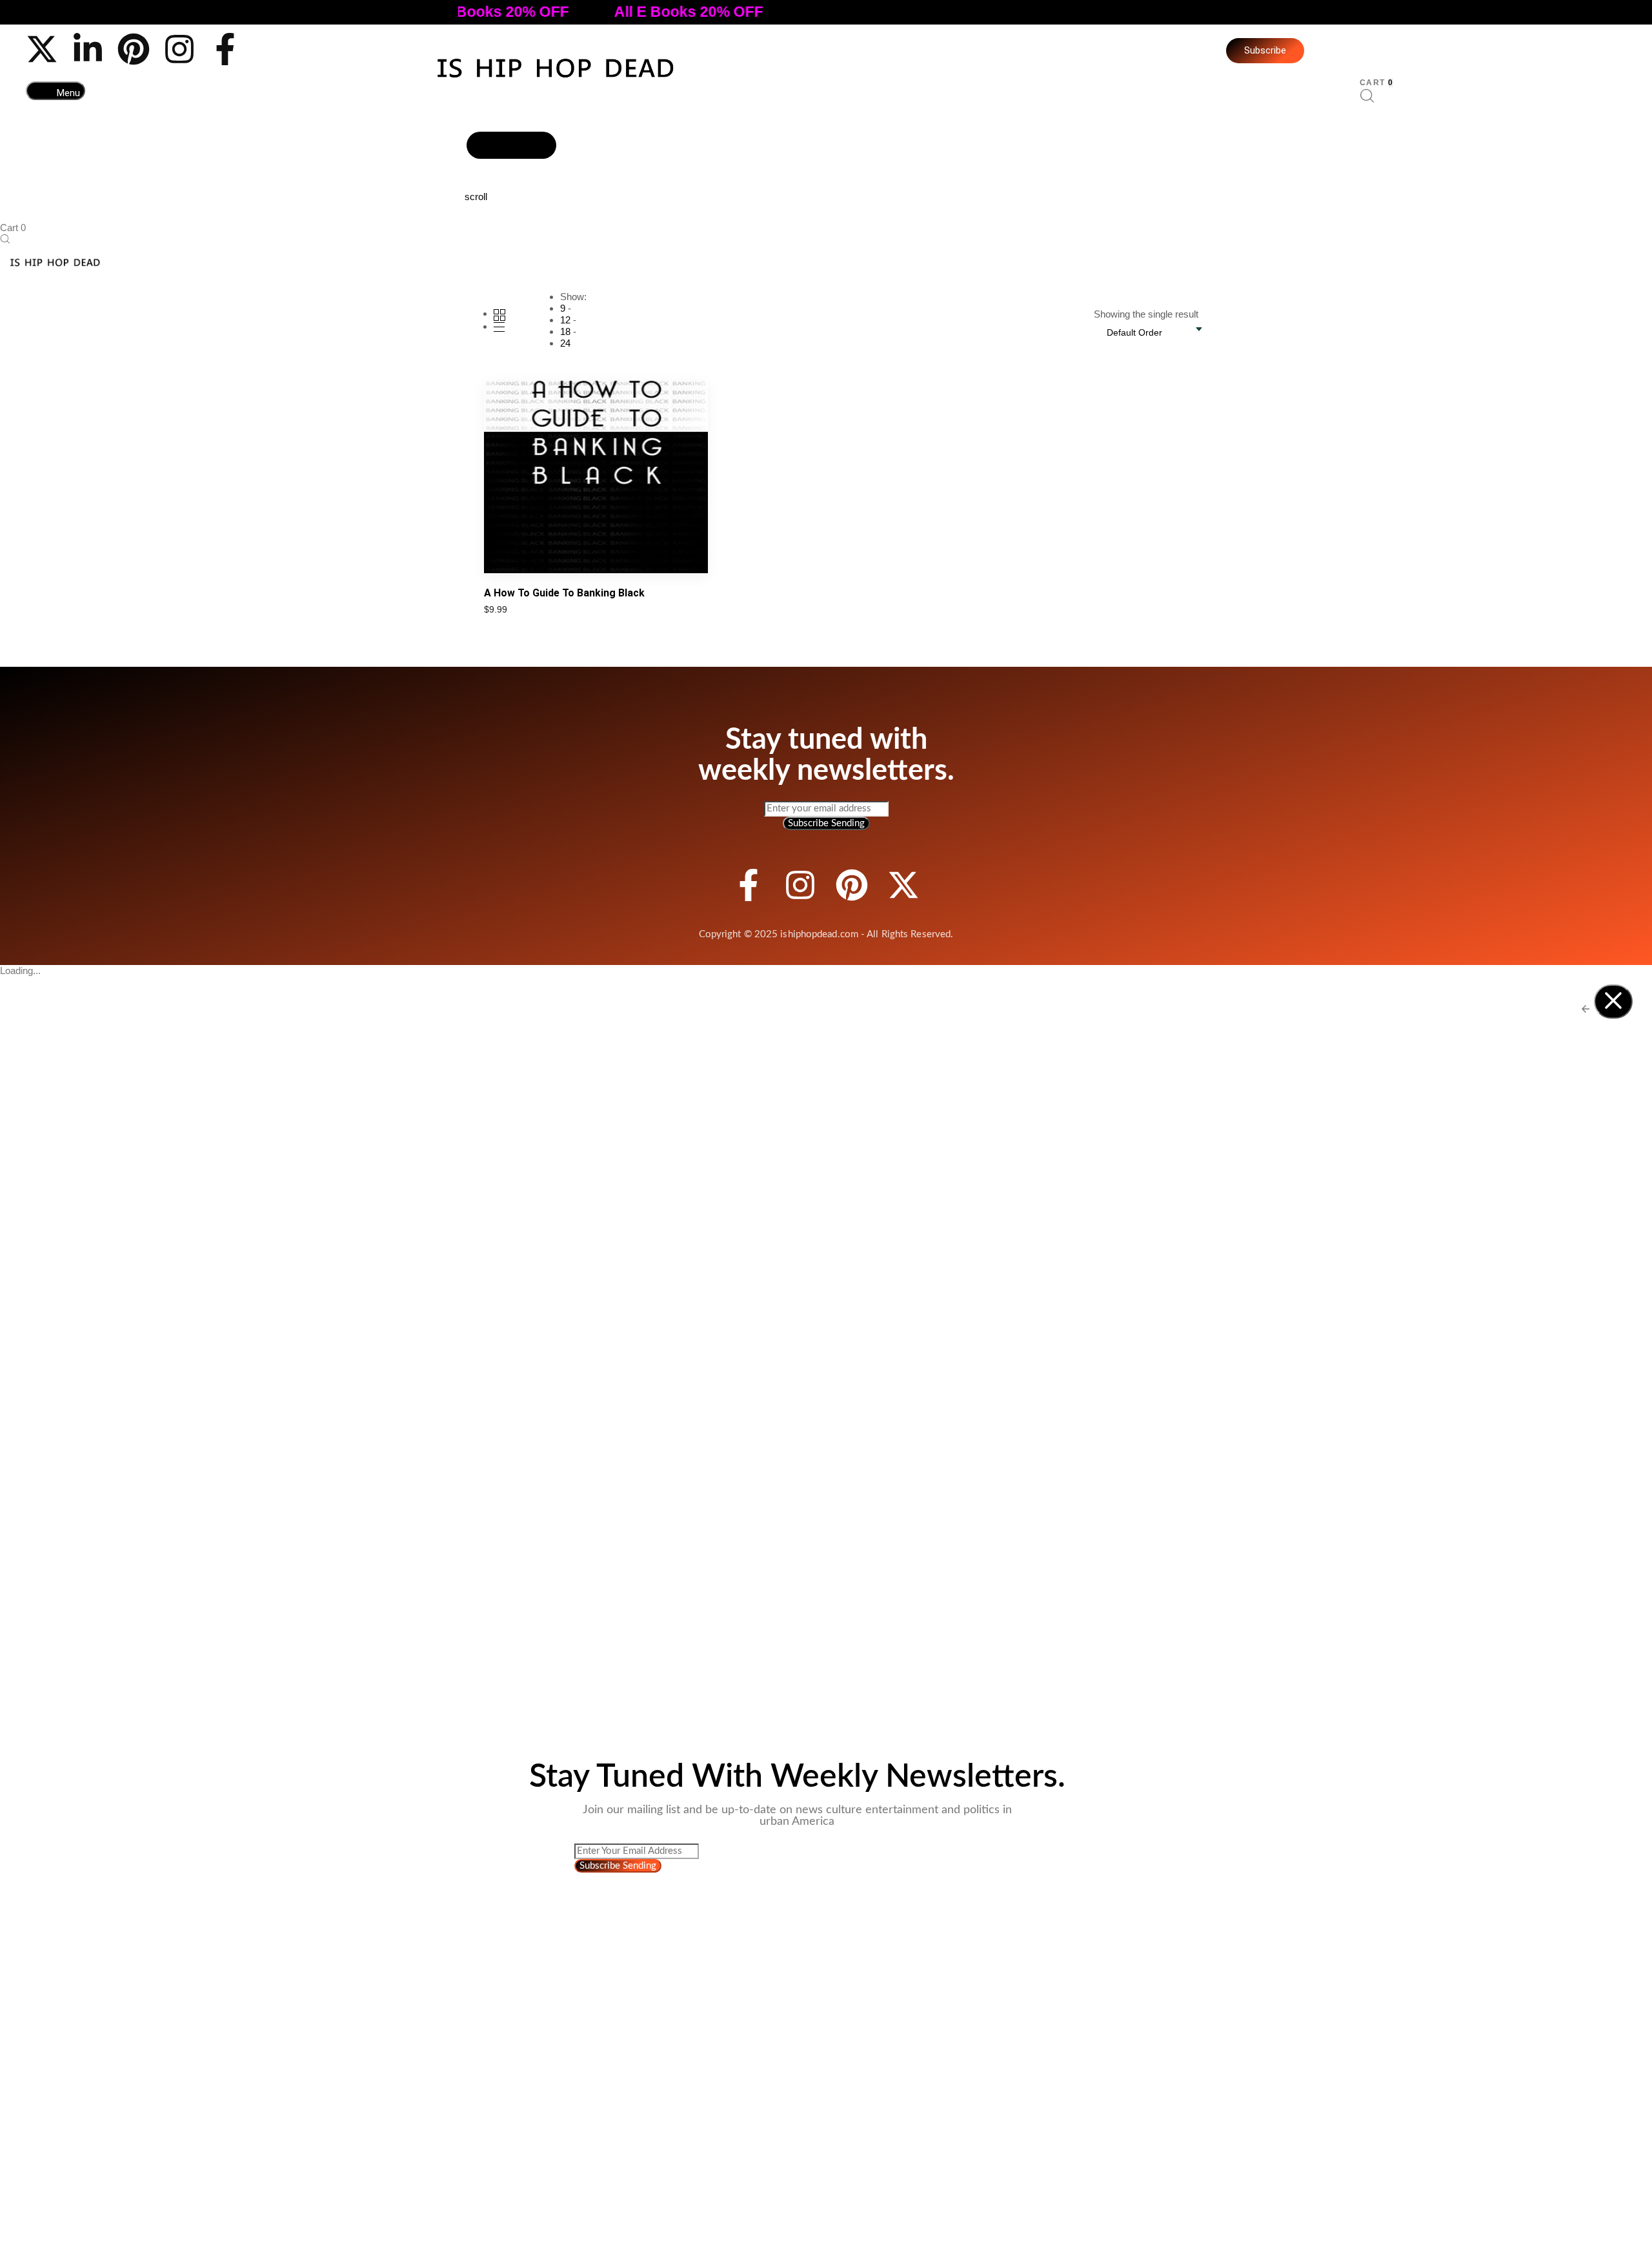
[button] (55, 91)
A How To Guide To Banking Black (564, 593)
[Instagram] (179, 49)
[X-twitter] (42, 49)
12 (565, 320)
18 (565, 331)
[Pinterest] (134, 49)
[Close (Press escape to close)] (1613, 1001)
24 (565, 343)
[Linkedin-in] (88, 49)
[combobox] (1141, 332)
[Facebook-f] (225, 49)
